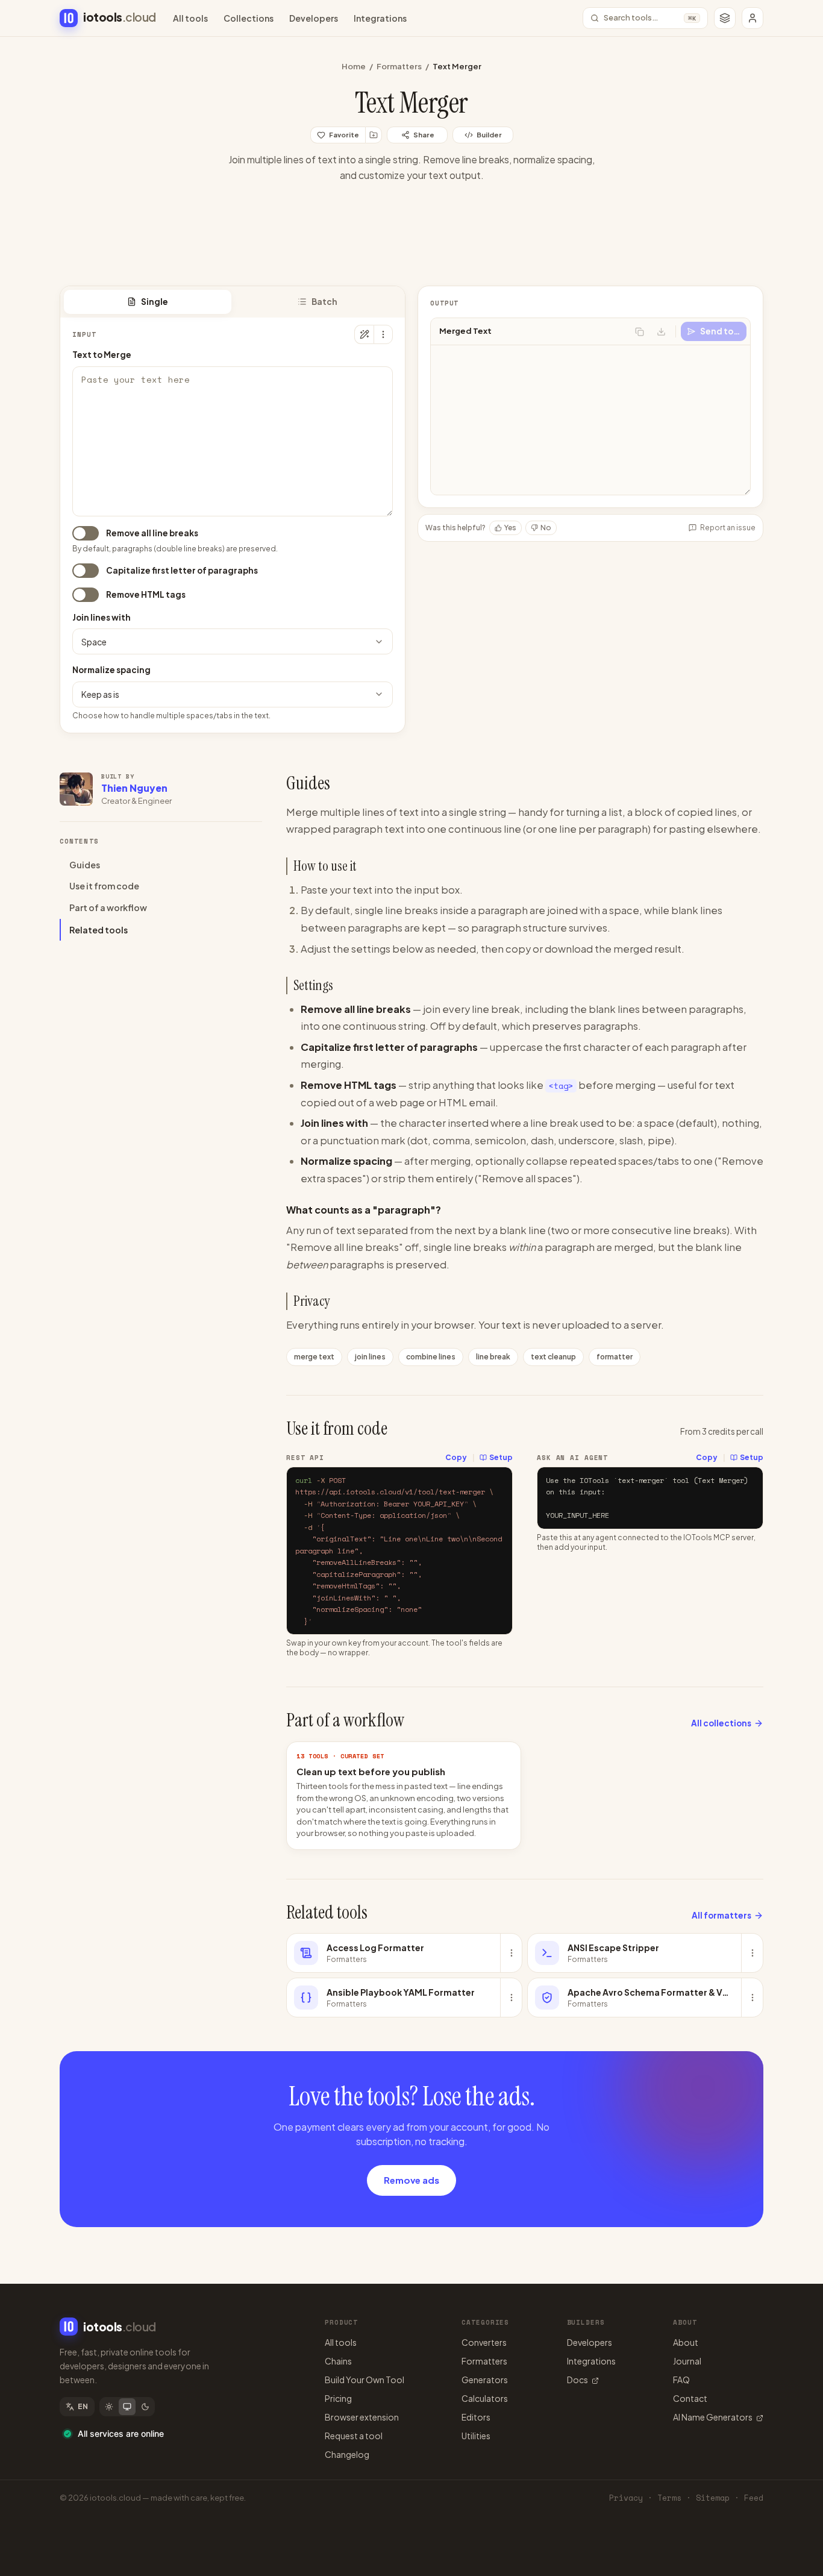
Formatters (399, 66)
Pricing (338, 2398)
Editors (476, 2417)
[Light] (109, 2407)
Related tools (99, 930)
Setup (501, 1457)
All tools (190, 18)
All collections (721, 1723)
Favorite (344, 135)
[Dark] (145, 2407)
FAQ (681, 2380)
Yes (510, 528)
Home (354, 66)
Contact (690, 2398)
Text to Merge (102, 355)
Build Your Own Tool (365, 2380)
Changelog (347, 2454)
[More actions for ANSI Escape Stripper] (752, 1953)
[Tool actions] (383, 334)
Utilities (476, 2436)
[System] (127, 2407)
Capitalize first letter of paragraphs (182, 570)
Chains (338, 2361)
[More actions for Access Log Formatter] (511, 1953)
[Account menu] (753, 18)
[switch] (86, 533)
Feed (754, 2498)
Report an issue (728, 528)
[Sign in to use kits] (374, 135)
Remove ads (411, 2180)
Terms (669, 2498)
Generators (485, 2380)
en (83, 2406)
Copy (456, 1457)
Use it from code (104, 886)
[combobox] (233, 641)
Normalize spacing (111, 670)
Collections (249, 18)
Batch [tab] (324, 302)
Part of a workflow (108, 908)
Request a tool (354, 2436)
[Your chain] (725, 18)
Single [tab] (155, 302)
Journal (687, 2361)
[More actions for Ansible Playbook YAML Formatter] (511, 1998)
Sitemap (713, 2498)
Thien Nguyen (134, 788)
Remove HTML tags (146, 594)
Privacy (626, 2498)
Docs (577, 2380)
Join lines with (102, 617)
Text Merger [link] (457, 66)
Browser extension (362, 2417)
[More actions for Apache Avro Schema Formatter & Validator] (752, 1998)
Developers (314, 18)
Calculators (485, 2398)
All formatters (721, 1915)
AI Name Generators (713, 2417)
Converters (484, 2342)
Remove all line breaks (152, 533)
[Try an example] (364, 334)
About (686, 2342)
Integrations (380, 18)
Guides (85, 865)
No (546, 528)
